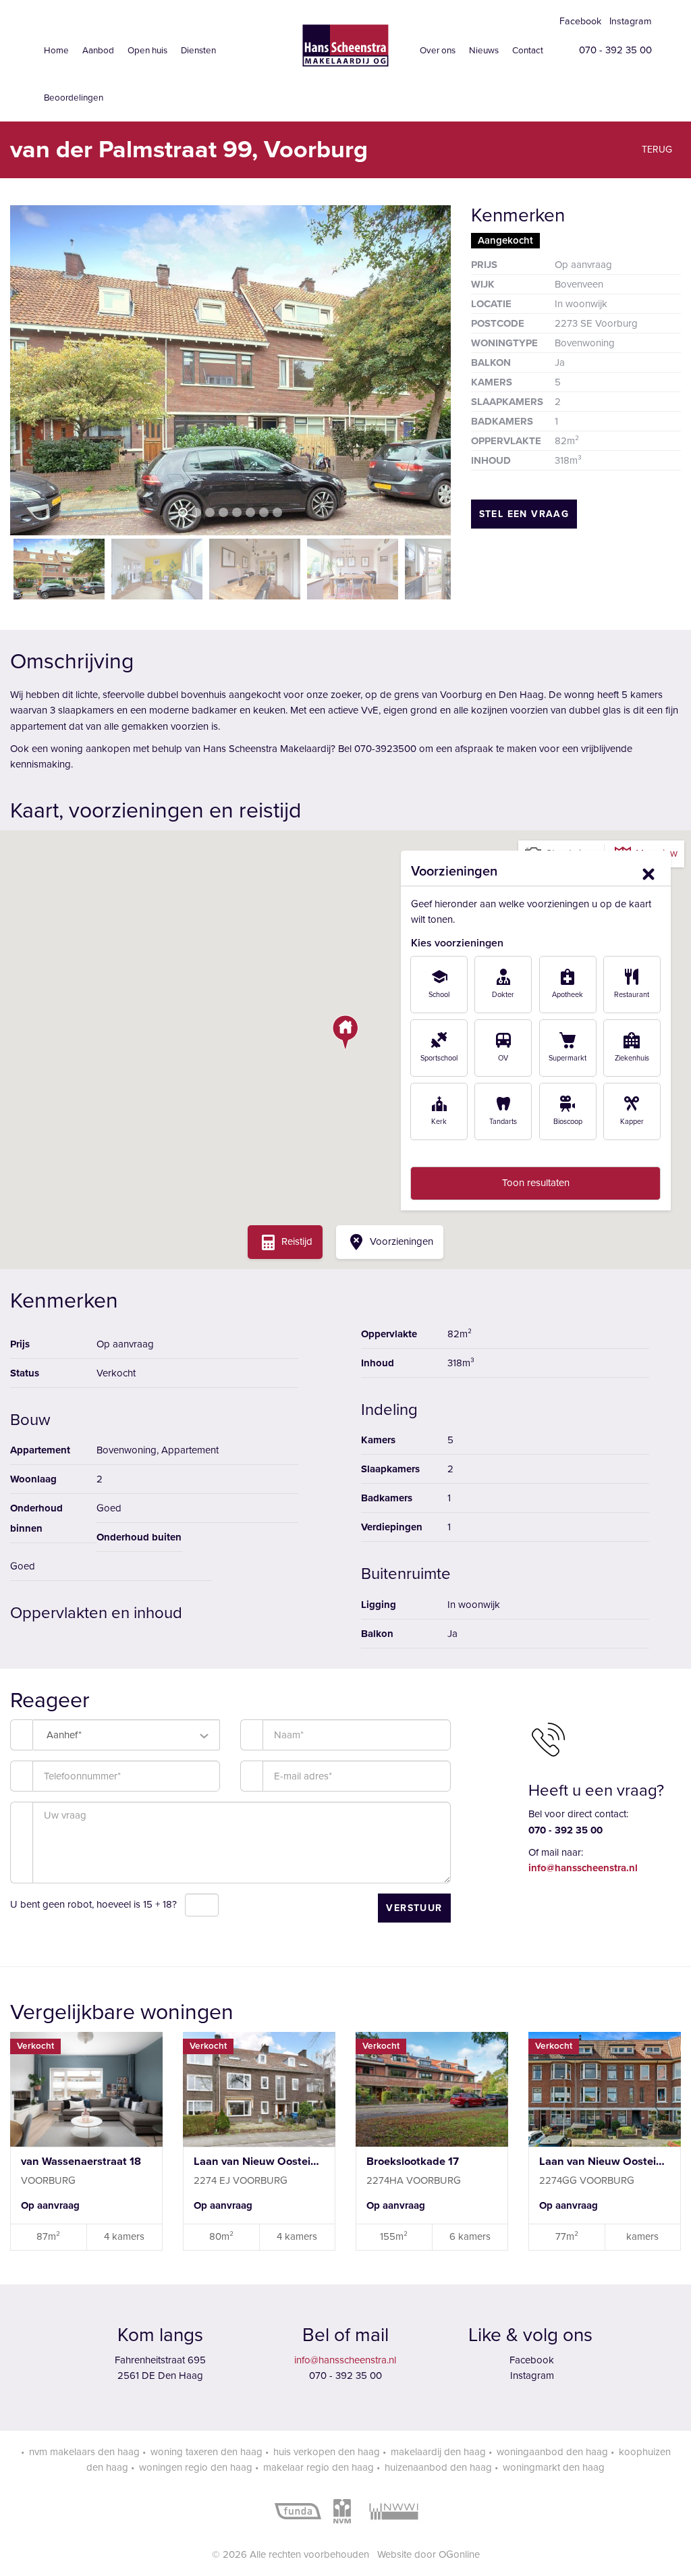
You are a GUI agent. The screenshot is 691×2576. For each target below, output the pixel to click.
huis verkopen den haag (327, 2452)
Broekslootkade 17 (413, 2162)
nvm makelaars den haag (84, 2452)
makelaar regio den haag (319, 2467)
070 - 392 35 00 (614, 50)
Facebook (579, 21)
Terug (656, 150)
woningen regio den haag (196, 2467)
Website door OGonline (429, 2554)
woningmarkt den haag (554, 2467)
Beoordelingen (74, 98)
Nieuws (484, 51)
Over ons (438, 51)
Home (56, 51)
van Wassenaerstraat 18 (81, 2162)
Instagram (629, 21)
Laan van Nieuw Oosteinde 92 (259, 2162)
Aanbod (98, 51)
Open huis (147, 51)
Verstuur (414, 1908)
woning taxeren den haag (206, 2452)
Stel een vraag (524, 514)
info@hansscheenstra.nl (345, 2360)
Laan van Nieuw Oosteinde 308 (605, 2162)
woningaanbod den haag (552, 2452)
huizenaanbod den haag (438, 2467)
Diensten (198, 51)
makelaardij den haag (438, 2452)
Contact (528, 51)
